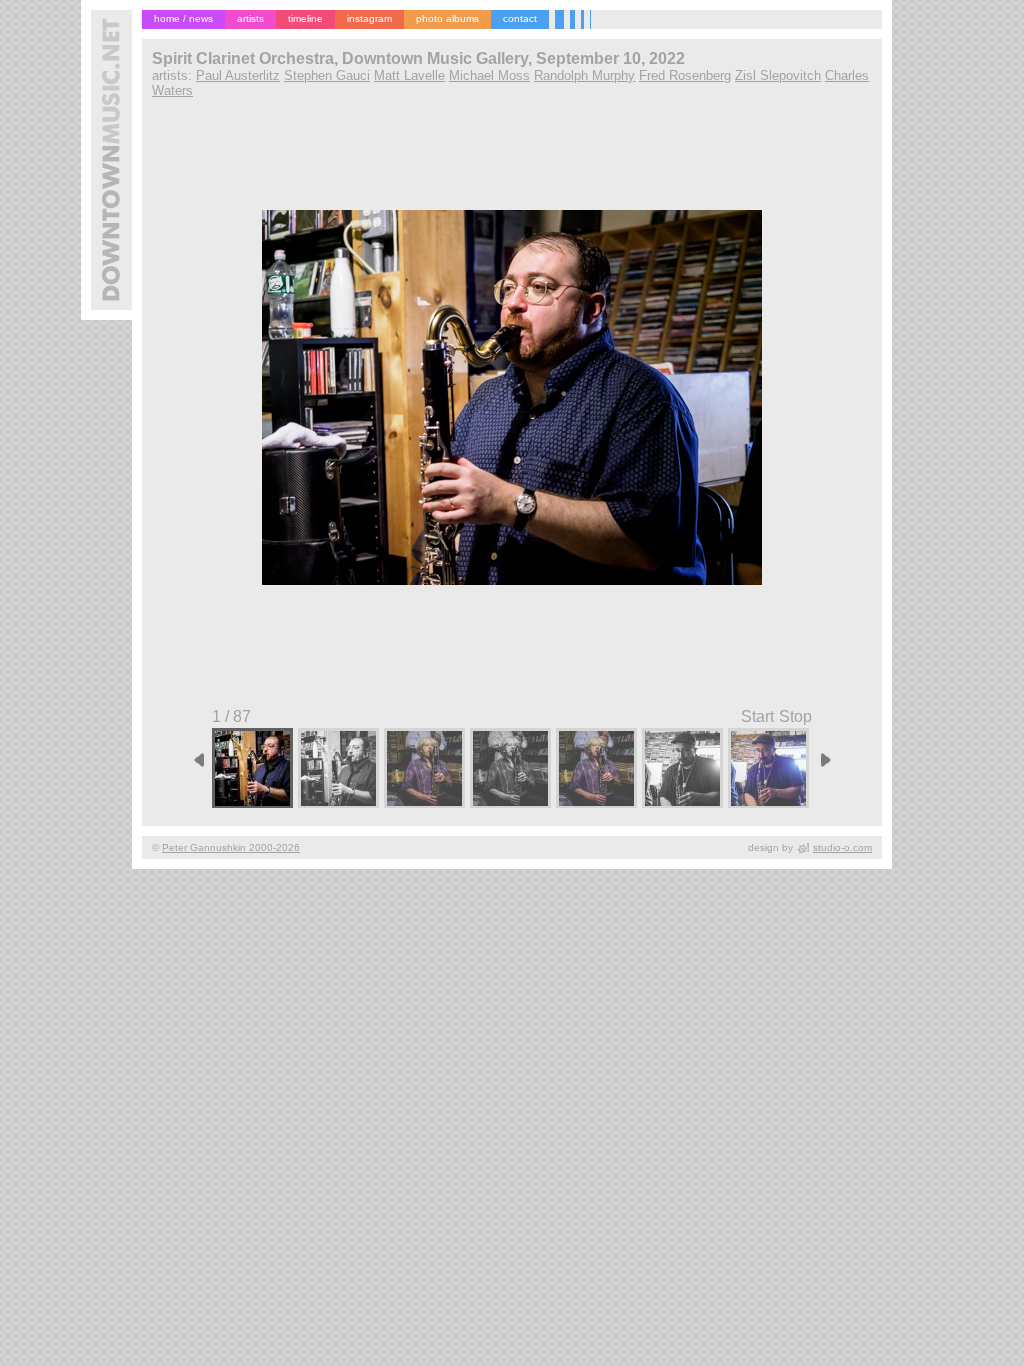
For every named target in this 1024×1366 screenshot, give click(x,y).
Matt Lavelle (409, 75)
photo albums (447, 18)
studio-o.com (842, 847)
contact (520, 18)
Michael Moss (489, 75)
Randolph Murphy (584, 75)
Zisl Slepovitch (778, 75)
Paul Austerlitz (238, 75)
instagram (369, 18)
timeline (305, 18)
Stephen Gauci (327, 75)
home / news (183, 18)
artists (250, 18)
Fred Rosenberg (685, 75)
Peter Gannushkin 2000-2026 (231, 847)
